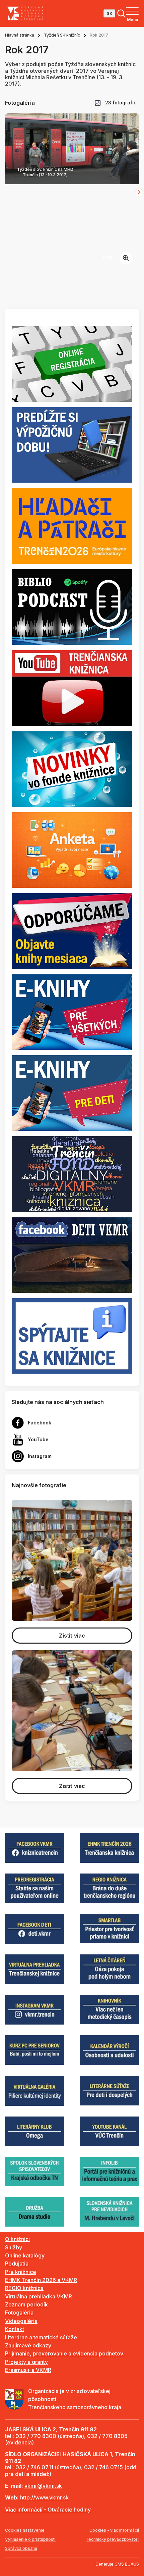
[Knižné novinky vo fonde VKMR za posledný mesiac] (72, 769)
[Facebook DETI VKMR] (72, 1255)
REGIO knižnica (24, 2288)
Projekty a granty (26, 2362)
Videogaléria (21, 2321)
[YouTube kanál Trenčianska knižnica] (72, 687)
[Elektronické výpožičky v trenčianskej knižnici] (72, 1012)
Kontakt (15, 2329)
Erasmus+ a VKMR (28, 2370)
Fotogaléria (19, 2313)
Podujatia (17, 2264)
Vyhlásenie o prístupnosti (30, 2539)
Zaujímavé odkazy (28, 2345)
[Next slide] (139, 192)
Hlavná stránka (20, 35)
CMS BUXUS (127, 2564)
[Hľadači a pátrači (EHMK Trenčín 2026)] (72, 526)
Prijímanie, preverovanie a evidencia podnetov (64, 2353)
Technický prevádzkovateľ (112, 2539)
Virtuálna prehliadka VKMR (39, 2296)
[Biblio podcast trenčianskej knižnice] (72, 606)
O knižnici (17, 2239)
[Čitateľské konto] (72, 444)
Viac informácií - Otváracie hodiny (48, 2510)
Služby (14, 2247)
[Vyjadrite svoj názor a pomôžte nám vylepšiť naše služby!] (72, 849)
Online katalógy (25, 2255)
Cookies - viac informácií (114, 2530)
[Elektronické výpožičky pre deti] (72, 1092)
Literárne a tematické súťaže (41, 2337)
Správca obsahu (21, 2548)
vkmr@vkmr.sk (43, 2486)
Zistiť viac (72, 1636)
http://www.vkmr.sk (44, 2497)
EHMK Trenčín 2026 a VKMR (41, 2280)
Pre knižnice (21, 2272)
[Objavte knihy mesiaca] (72, 930)
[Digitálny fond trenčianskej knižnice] (72, 1173)
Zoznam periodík (26, 2304)
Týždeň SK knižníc (62, 35)
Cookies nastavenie (25, 2530)
